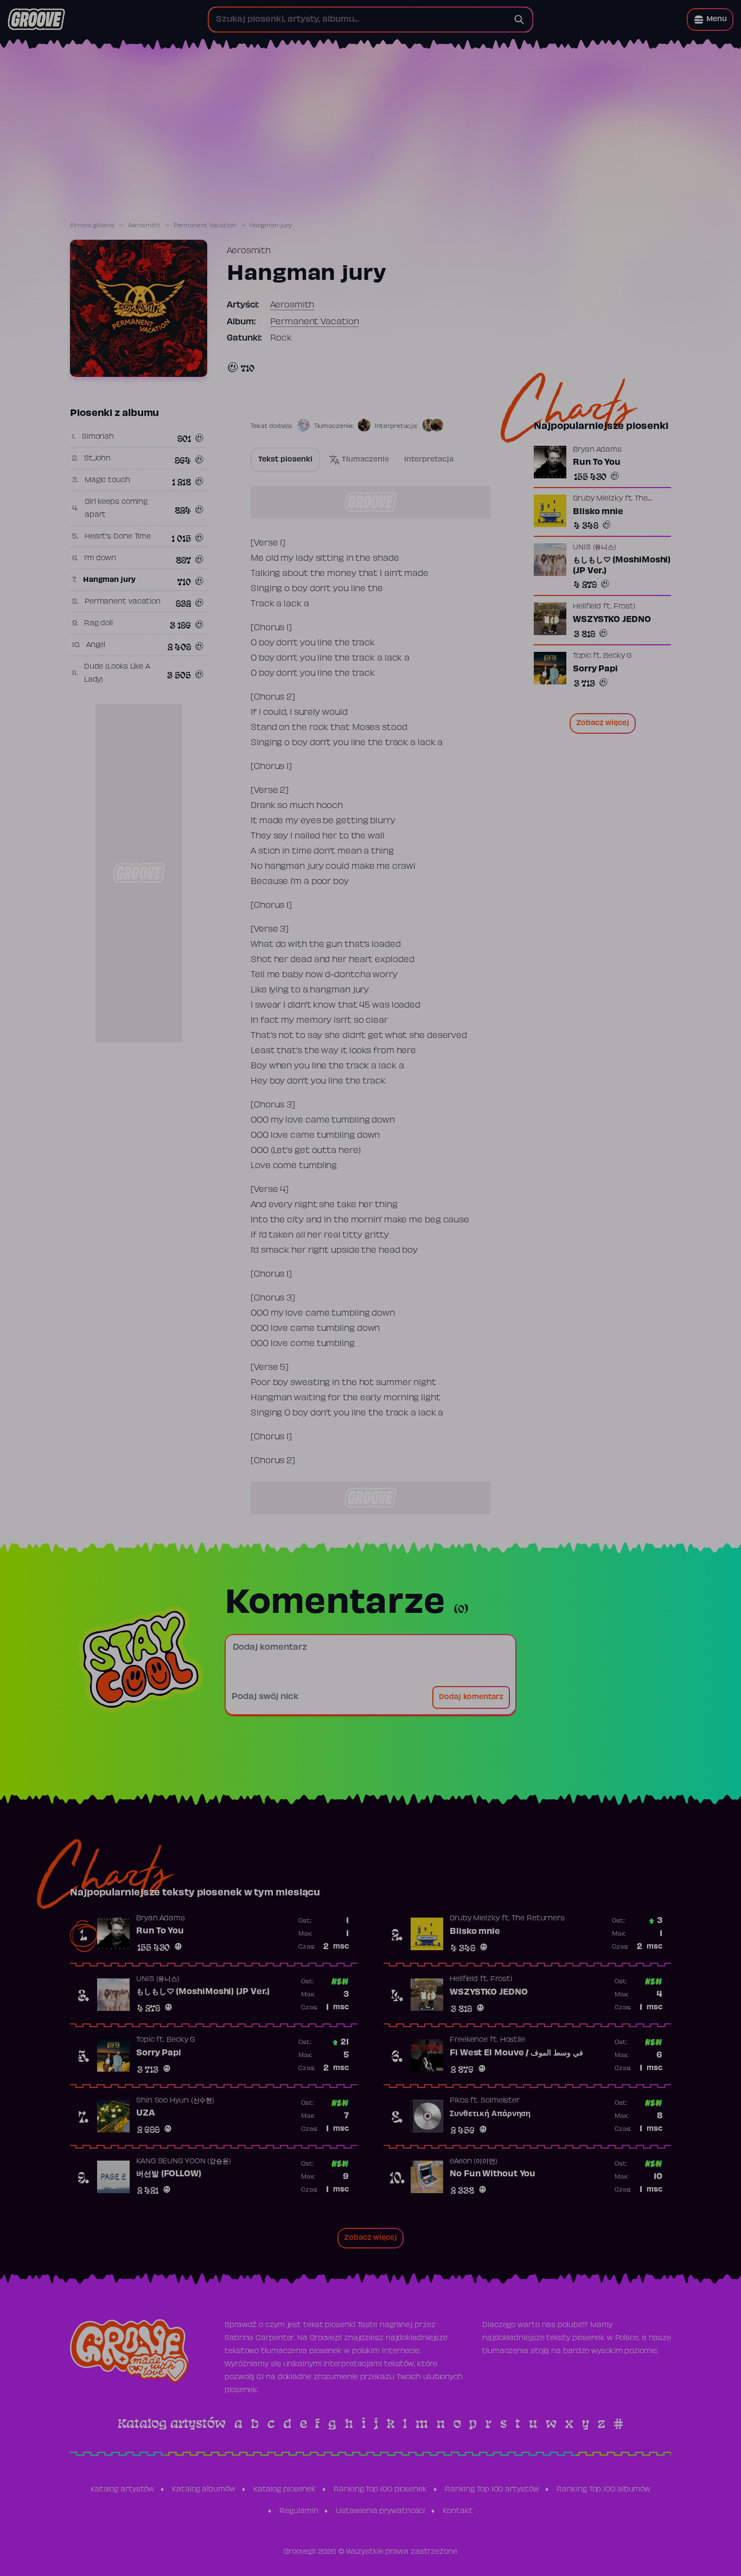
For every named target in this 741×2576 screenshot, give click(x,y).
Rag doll (98, 624)
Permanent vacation (123, 602)
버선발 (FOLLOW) (169, 2174)
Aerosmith (144, 226)
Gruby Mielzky (598, 499)
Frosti (624, 607)
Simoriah (98, 437)
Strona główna (92, 226)
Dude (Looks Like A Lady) (117, 674)
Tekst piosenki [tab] (285, 460)
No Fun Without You (493, 2174)
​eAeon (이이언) (474, 2162)
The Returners (538, 1919)
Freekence (469, 2040)
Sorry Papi (595, 669)
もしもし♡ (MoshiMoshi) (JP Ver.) (622, 566)
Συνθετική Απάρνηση (490, 2114)
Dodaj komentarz (471, 1697)
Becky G (617, 656)
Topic (582, 656)
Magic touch (107, 480)
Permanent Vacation (205, 226)
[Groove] (36, 20)
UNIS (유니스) (595, 548)
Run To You (597, 463)
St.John (97, 459)
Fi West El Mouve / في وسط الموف (516, 2053)
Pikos (459, 2101)
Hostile (513, 2040)
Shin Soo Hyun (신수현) (175, 2101)
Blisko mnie (598, 512)
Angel (96, 645)
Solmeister (500, 2101)
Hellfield (587, 607)
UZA (146, 2113)
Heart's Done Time (118, 537)
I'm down (100, 559)
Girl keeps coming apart (116, 509)
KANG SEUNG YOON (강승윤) (184, 2162)
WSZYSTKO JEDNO (612, 620)
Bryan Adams (597, 450)
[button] (710, 20)
